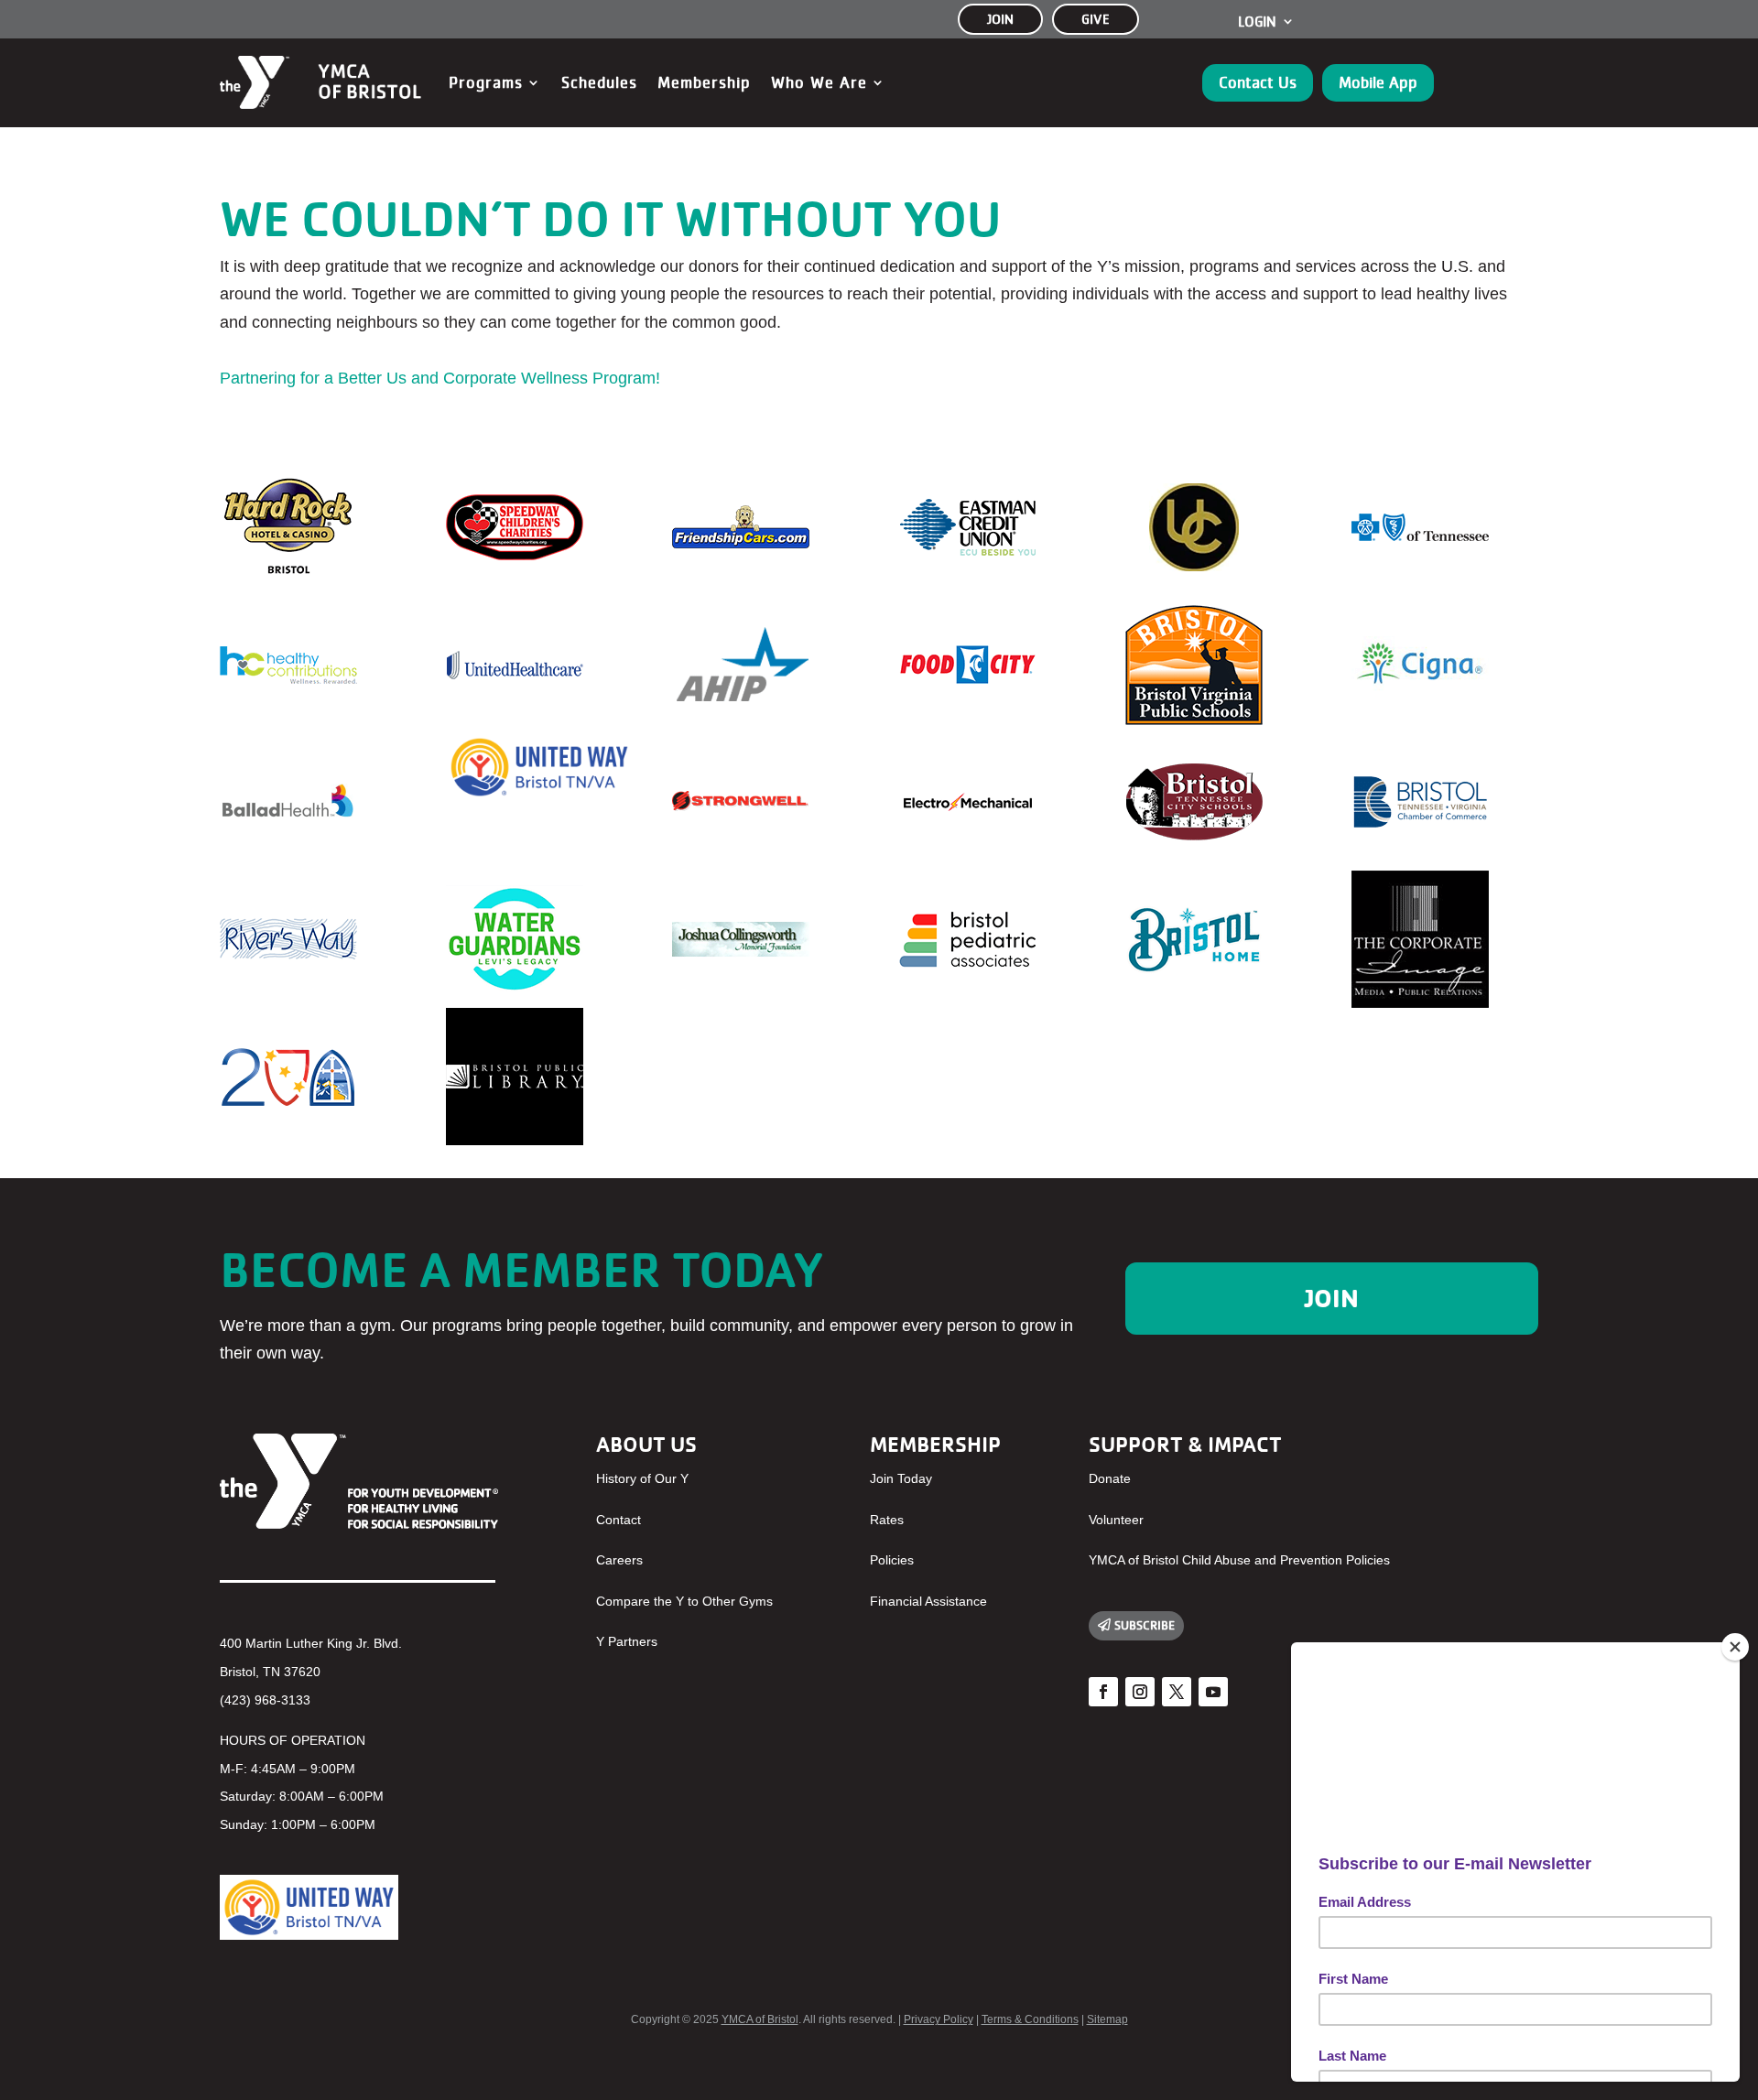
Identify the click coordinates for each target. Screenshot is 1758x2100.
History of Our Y (642, 1478)
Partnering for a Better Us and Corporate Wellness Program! (440, 378)
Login (1257, 22)
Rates (887, 1520)
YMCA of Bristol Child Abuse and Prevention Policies (1239, 1560)
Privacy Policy (939, 2019)
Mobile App (1378, 82)
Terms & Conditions (1030, 2019)
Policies (892, 1560)
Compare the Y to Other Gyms (684, 1601)
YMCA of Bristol (760, 2019)
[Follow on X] (1177, 1692)
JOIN (1000, 19)
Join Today (901, 1478)
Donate (1110, 1478)
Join (1332, 1298)
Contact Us (1258, 82)
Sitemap (1107, 2019)
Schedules (599, 82)
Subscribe (1145, 1625)
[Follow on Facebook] (1103, 1692)
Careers (619, 1560)
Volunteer (1116, 1520)
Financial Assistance (928, 1601)
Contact (619, 1520)
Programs (486, 82)
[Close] (1735, 1647)
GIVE (1096, 19)
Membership (704, 82)
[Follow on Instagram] (1140, 1692)
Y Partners (627, 1641)
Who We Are (819, 82)
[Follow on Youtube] (1213, 1692)
